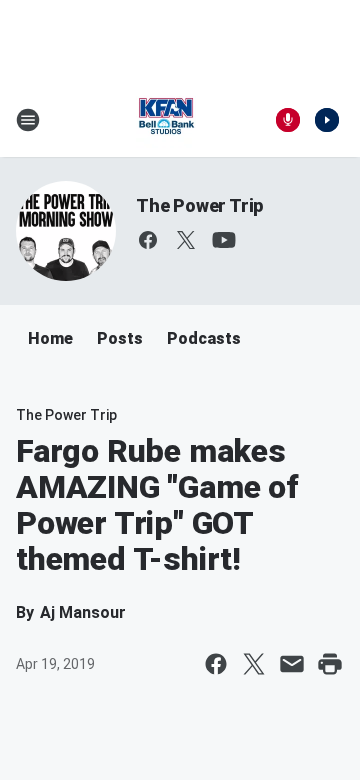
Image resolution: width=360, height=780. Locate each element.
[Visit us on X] (186, 240)
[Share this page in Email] (292, 664)
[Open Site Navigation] (28, 120)
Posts (120, 338)
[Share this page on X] (254, 664)
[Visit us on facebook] (148, 240)
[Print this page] (330, 664)
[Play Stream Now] (327, 120)
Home (50, 338)
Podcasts (204, 338)
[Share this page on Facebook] (216, 664)
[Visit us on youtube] (224, 240)
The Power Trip (199, 205)
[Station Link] (166, 120)
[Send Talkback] (288, 120)
